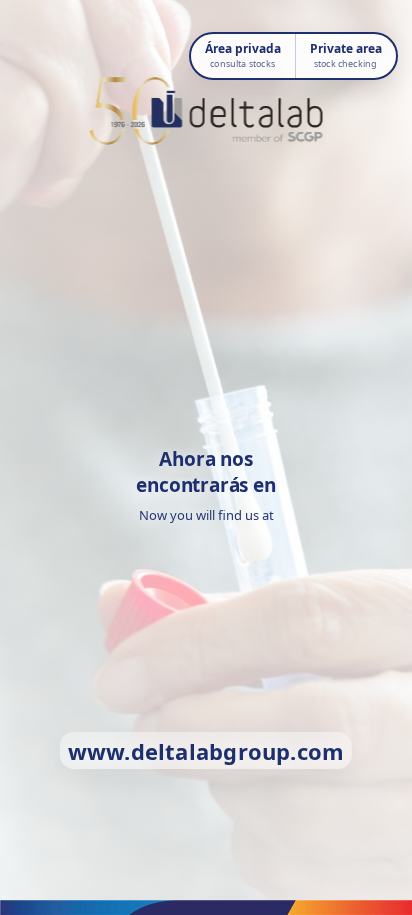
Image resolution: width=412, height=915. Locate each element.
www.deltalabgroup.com (206, 751)
